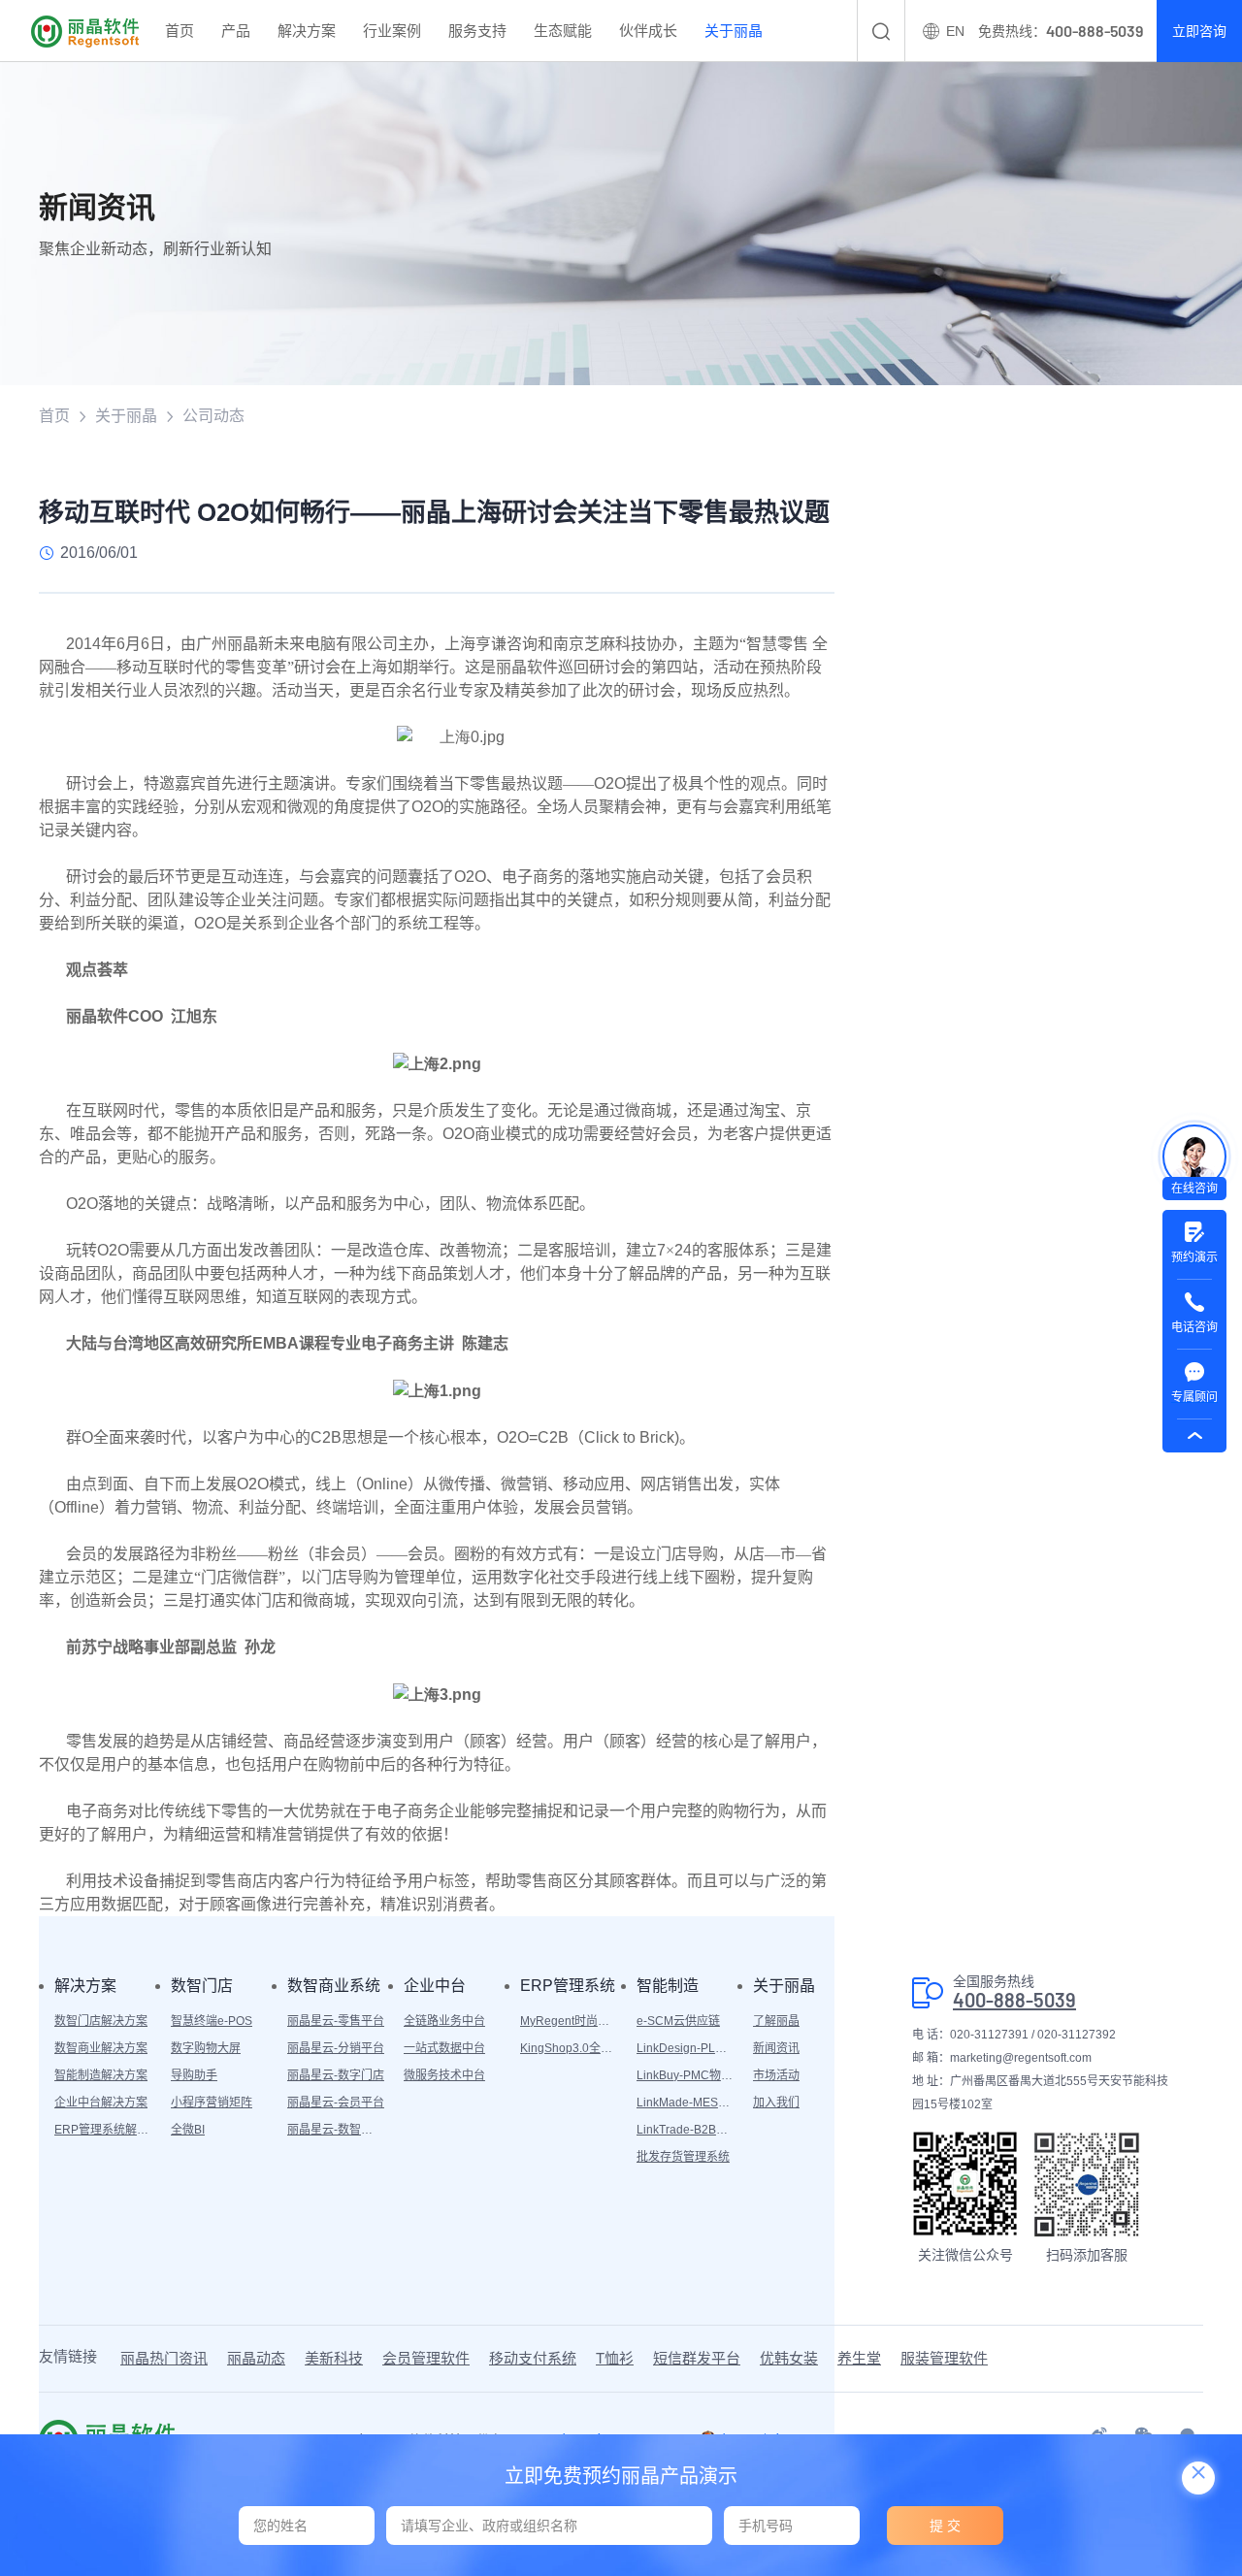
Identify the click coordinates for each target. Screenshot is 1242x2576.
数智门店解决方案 (101, 2021)
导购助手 (194, 2075)
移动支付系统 (533, 2358)
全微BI (188, 2130)
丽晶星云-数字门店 (336, 2075)
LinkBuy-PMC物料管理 (685, 2075)
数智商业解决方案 (101, 2048)
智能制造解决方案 (101, 2075)
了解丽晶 (776, 2021)
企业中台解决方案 (101, 2103)
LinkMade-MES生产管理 (685, 2103)
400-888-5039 (1014, 2000)
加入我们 (776, 2103)
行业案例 (392, 31)
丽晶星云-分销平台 (336, 2048)
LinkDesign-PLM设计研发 (685, 2048)
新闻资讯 (776, 2048)
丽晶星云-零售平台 (336, 2021)
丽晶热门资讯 (164, 2358)
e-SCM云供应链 (678, 2021)
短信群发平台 (697, 2358)
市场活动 (776, 2075)
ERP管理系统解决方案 (103, 2130)
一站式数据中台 (444, 2048)
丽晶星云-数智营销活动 (336, 2130)
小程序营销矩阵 (212, 2103)
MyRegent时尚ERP (569, 2021)
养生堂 (859, 2358)
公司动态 (213, 416)
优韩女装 (789, 2358)
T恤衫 (615, 2358)
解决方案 (307, 31)
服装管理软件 (944, 2358)
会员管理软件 (426, 2358)
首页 (180, 31)
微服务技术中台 (444, 2075)
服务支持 (477, 31)
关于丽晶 (734, 31)
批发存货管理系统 (683, 2157)
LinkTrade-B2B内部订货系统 (685, 2130)
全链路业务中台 (444, 2021)
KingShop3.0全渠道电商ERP (569, 2048)
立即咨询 (1199, 31)
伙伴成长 (648, 31)
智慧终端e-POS (212, 2021)
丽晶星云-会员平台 (336, 2103)
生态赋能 (563, 31)
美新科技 (334, 2358)
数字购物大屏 (206, 2048)
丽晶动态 (256, 2358)
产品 (236, 31)
